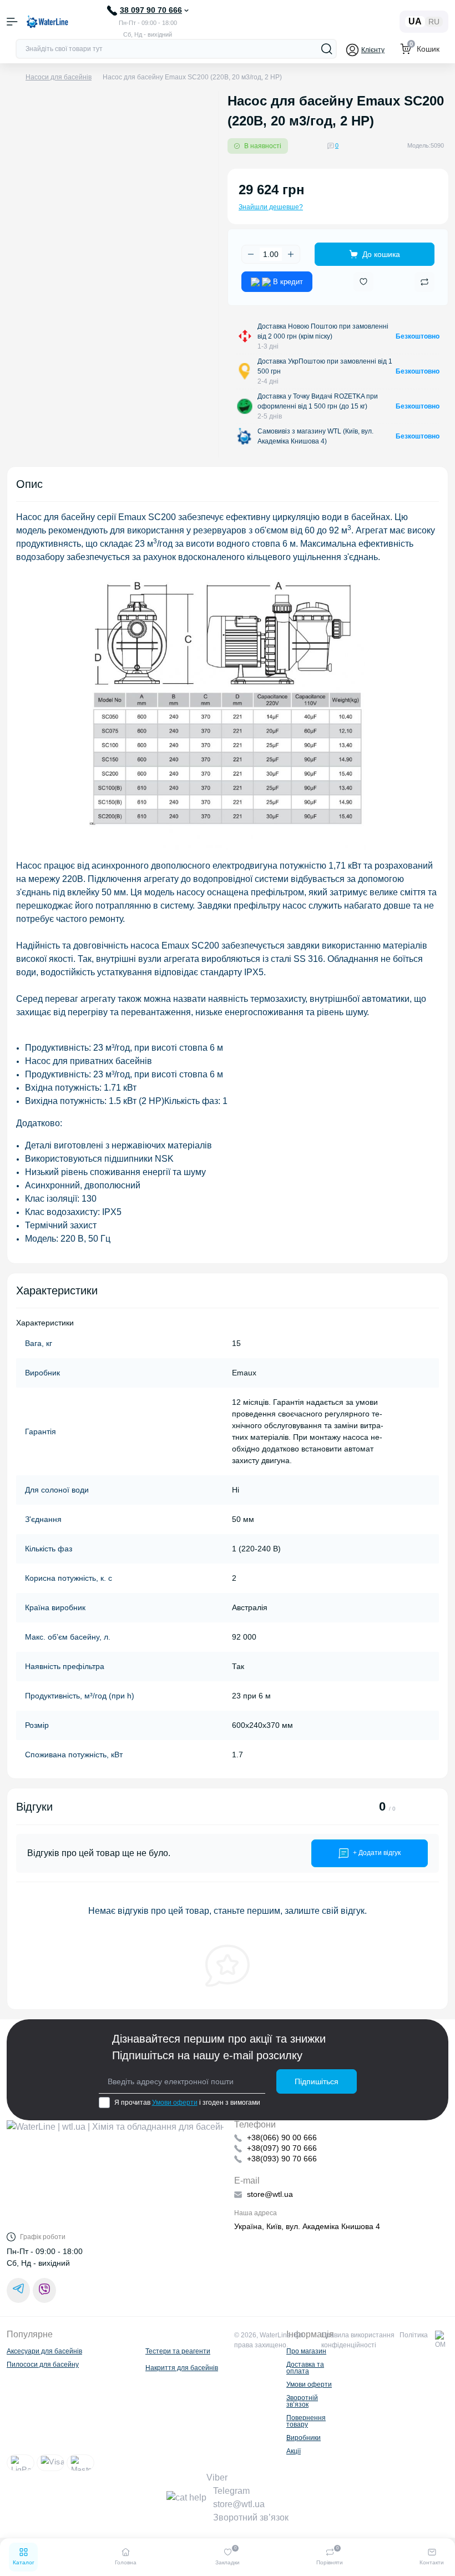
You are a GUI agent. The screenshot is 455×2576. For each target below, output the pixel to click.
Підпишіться (317, 2081)
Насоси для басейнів (59, 77)
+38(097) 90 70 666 (282, 2148)
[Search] (327, 49)
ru (434, 22)
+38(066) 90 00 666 (282, 2138)
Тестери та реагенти (178, 2351)
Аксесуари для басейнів (44, 2351)
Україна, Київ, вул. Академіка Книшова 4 (307, 2226)
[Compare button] (424, 282)
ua (415, 21)
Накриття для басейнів (182, 2368)
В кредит (287, 282)
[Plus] (291, 254)
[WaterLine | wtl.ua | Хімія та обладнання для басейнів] (115, 2176)
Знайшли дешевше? (271, 207)
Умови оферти (175, 2103)
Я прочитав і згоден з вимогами (187, 2103)
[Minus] (251, 254)
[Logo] (47, 22)
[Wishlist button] (363, 282)
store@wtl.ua (270, 2194)
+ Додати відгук (377, 1853)
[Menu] (12, 22)
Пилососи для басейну (43, 2365)
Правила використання (358, 2335)
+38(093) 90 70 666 (282, 2159)
